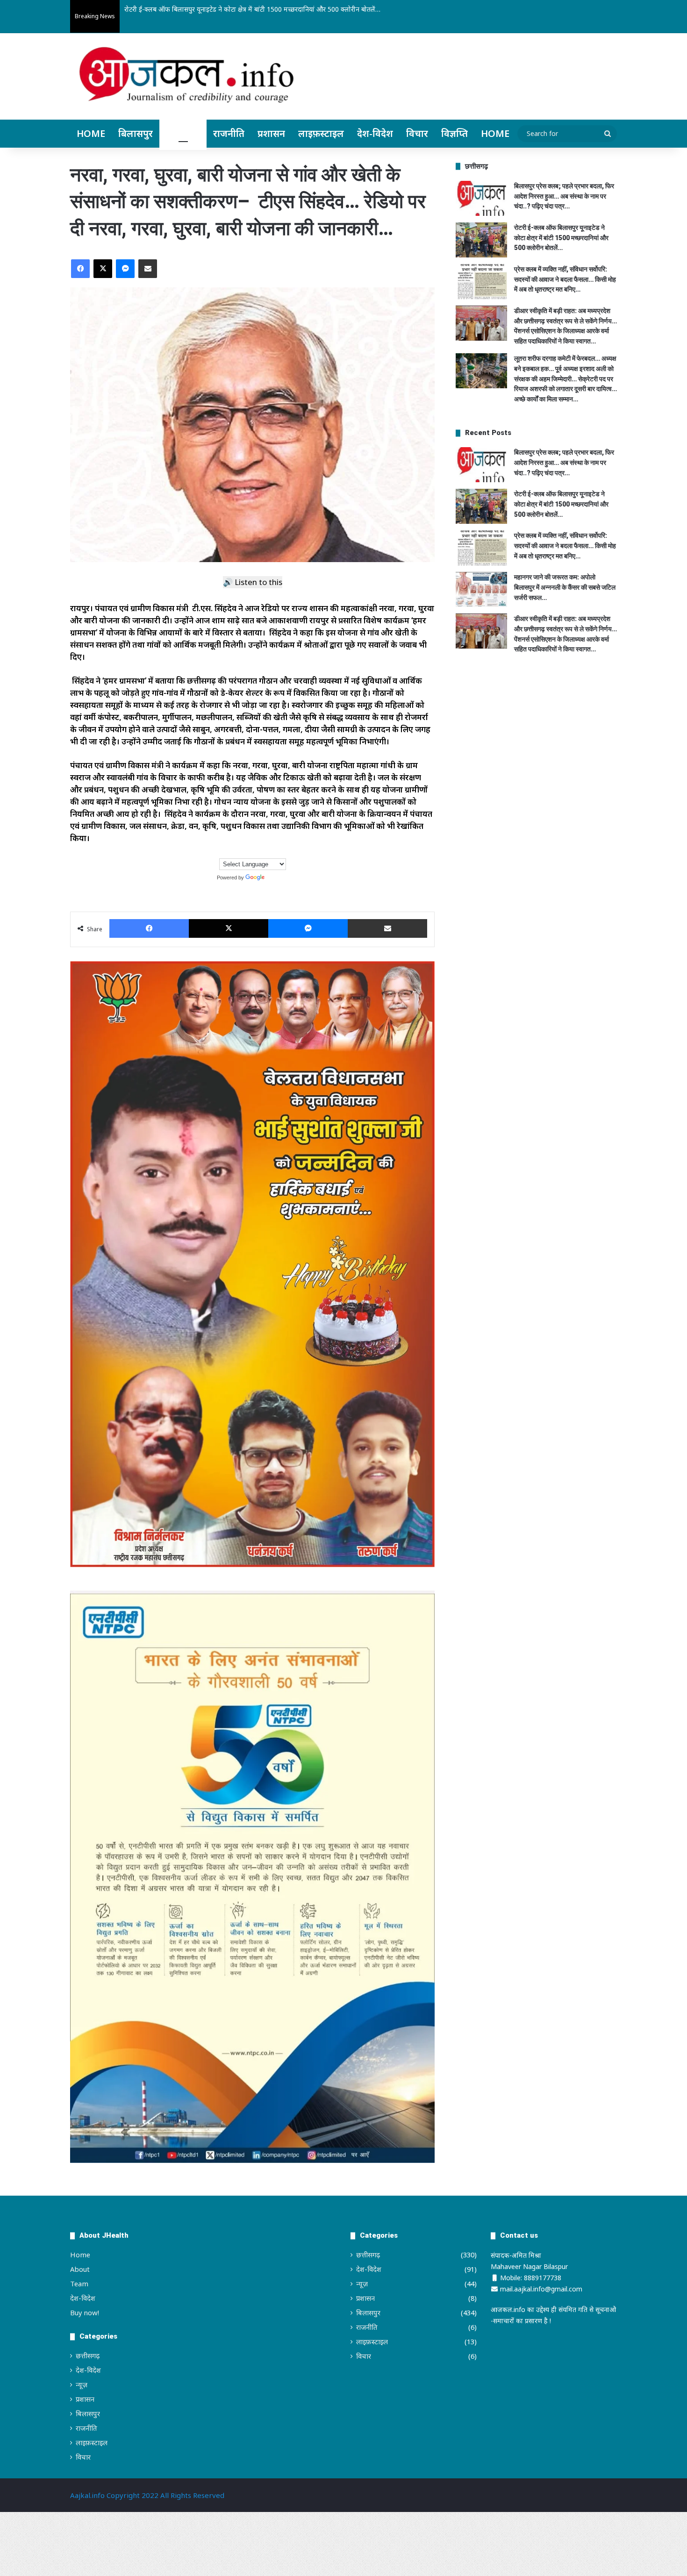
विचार (417, 133)
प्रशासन (271, 133)
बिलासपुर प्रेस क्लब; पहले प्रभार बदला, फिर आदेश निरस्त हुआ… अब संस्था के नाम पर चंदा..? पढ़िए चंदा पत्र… (564, 196)
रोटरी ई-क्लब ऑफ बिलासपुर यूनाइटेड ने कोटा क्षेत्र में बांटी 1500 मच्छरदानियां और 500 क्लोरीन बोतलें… (561, 238)
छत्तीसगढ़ (183, 133)
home (495, 133)
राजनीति (229, 133)
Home (91, 133)
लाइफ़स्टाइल (321, 133)
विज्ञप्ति (454, 133)
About (80, 2269)
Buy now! (85, 2312)
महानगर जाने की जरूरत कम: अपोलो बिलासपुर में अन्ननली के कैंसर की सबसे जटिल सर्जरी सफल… (565, 587)
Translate (277, 878)
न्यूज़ (82, 2384)
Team (79, 2283)
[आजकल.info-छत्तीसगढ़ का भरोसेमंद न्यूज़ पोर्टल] (186, 78)
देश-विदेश (375, 133)
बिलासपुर (136, 133)
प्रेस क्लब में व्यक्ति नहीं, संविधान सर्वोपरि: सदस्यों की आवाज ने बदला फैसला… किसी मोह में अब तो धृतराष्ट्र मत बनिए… (565, 279)
